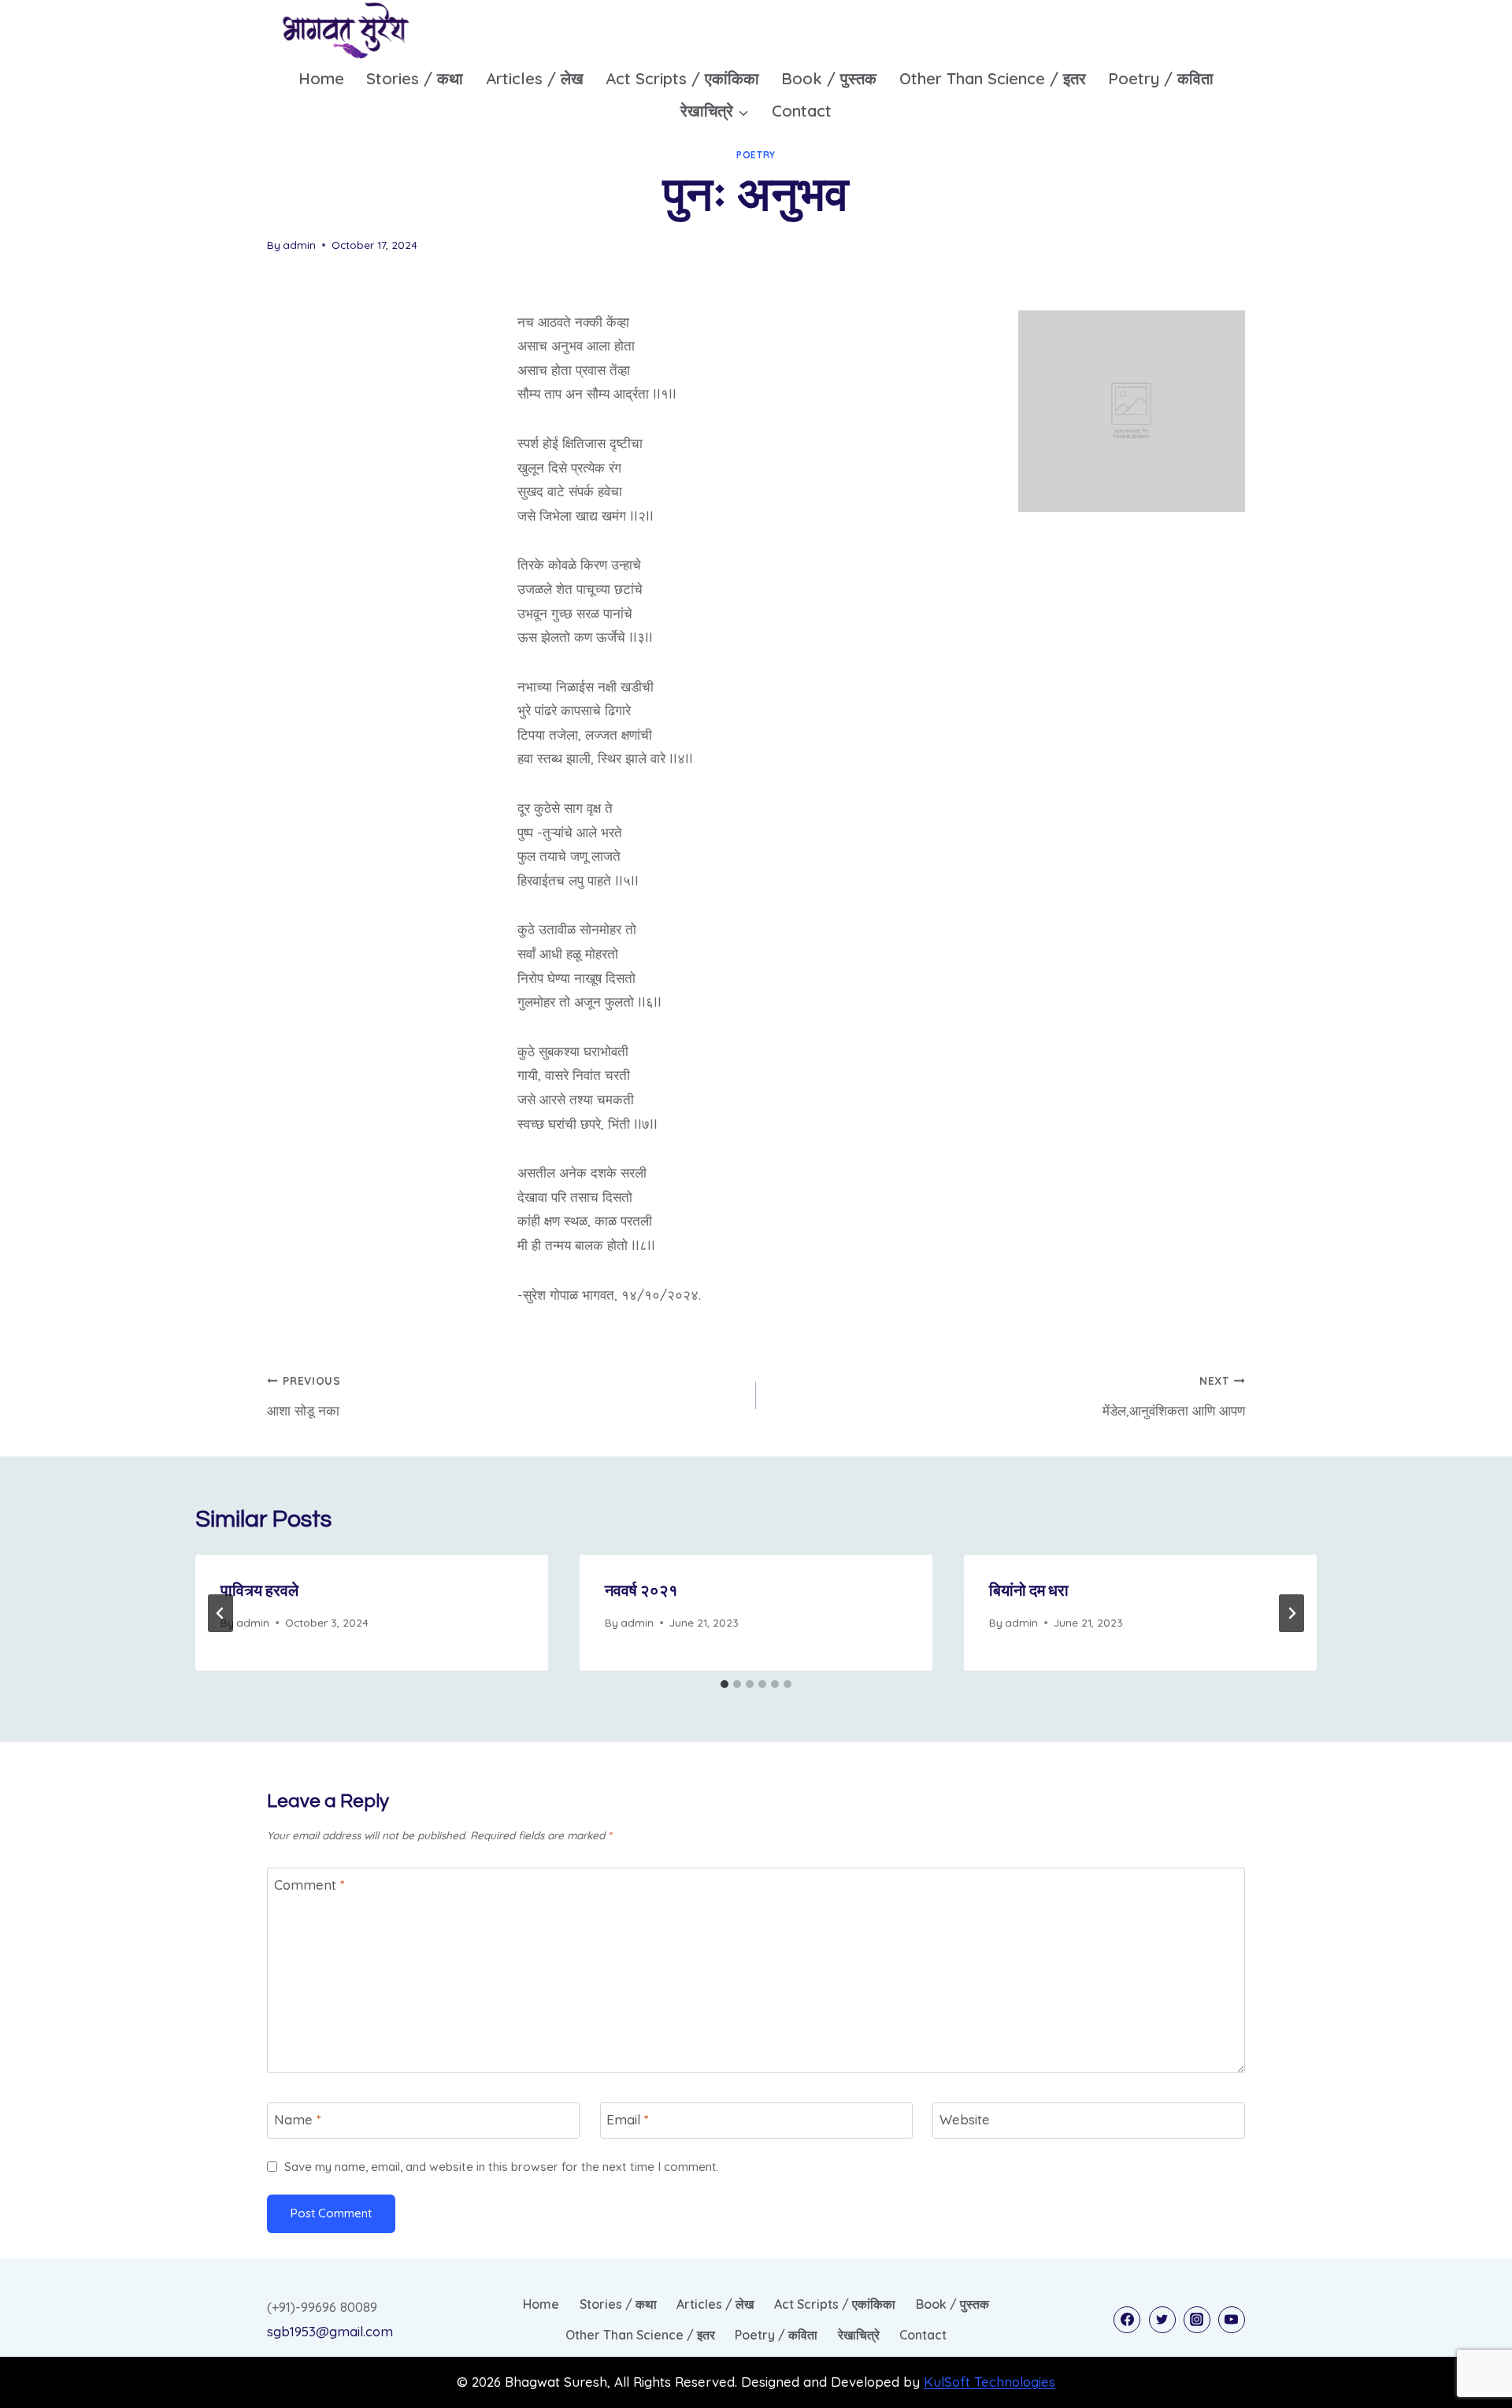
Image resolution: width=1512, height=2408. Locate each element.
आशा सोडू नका (304, 1396)
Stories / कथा (415, 78)
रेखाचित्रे (859, 2335)
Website (965, 2119)
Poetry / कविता (1161, 78)
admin (299, 245)
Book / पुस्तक (829, 78)
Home (321, 78)
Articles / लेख (535, 78)
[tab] (724, 1684)
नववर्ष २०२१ (641, 1591)
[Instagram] (1197, 2320)
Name (298, 2119)
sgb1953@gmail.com (330, 2331)
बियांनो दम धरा (1029, 1591)
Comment (309, 1885)
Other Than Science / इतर (993, 78)
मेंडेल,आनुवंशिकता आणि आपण (1174, 1396)
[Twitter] (1162, 2320)
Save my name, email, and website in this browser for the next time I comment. (502, 2167)
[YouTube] (1232, 2320)
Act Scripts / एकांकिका (682, 78)
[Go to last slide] (220, 1613)
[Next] (1291, 1613)
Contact (802, 111)
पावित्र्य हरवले (259, 1591)
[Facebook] (1127, 2320)
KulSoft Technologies (989, 2382)
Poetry (756, 155)
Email (628, 2119)
